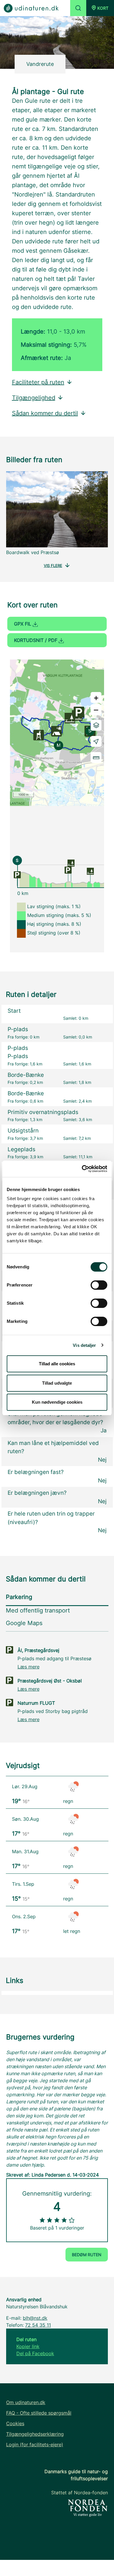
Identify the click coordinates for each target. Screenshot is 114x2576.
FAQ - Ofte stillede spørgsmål (39, 2413)
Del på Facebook (35, 2353)
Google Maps (24, 1623)
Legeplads (21, 1149)
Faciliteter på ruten (38, 382)
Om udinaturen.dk (26, 2402)
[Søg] (78, 8)
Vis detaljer (84, 1345)
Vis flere (53, 566)
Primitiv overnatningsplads (43, 1112)
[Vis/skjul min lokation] (96, 741)
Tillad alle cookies (57, 1364)
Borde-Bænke (26, 1075)
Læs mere (28, 1667)
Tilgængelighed (34, 398)
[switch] (99, 1285)
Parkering (19, 1597)
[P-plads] (17, 874)
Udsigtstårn (23, 1131)
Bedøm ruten (87, 2255)
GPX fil (23, 624)
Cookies (15, 2423)
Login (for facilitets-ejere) (35, 2445)
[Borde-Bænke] (71, 862)
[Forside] (31, 8)
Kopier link (28, 2346)
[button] (100, 8)
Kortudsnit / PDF (36, 640)
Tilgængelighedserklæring (35, 2434)
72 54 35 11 (38, 2325)
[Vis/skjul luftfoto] (96, 725)
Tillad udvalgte (57, 1383)
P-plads (18, 1029)
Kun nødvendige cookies (57, 1402)
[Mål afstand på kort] (96, 757)
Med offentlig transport (38, 1610)
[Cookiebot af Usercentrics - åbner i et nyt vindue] (82, 1169)
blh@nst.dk (35, 2318)
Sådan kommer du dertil (45, 413)
